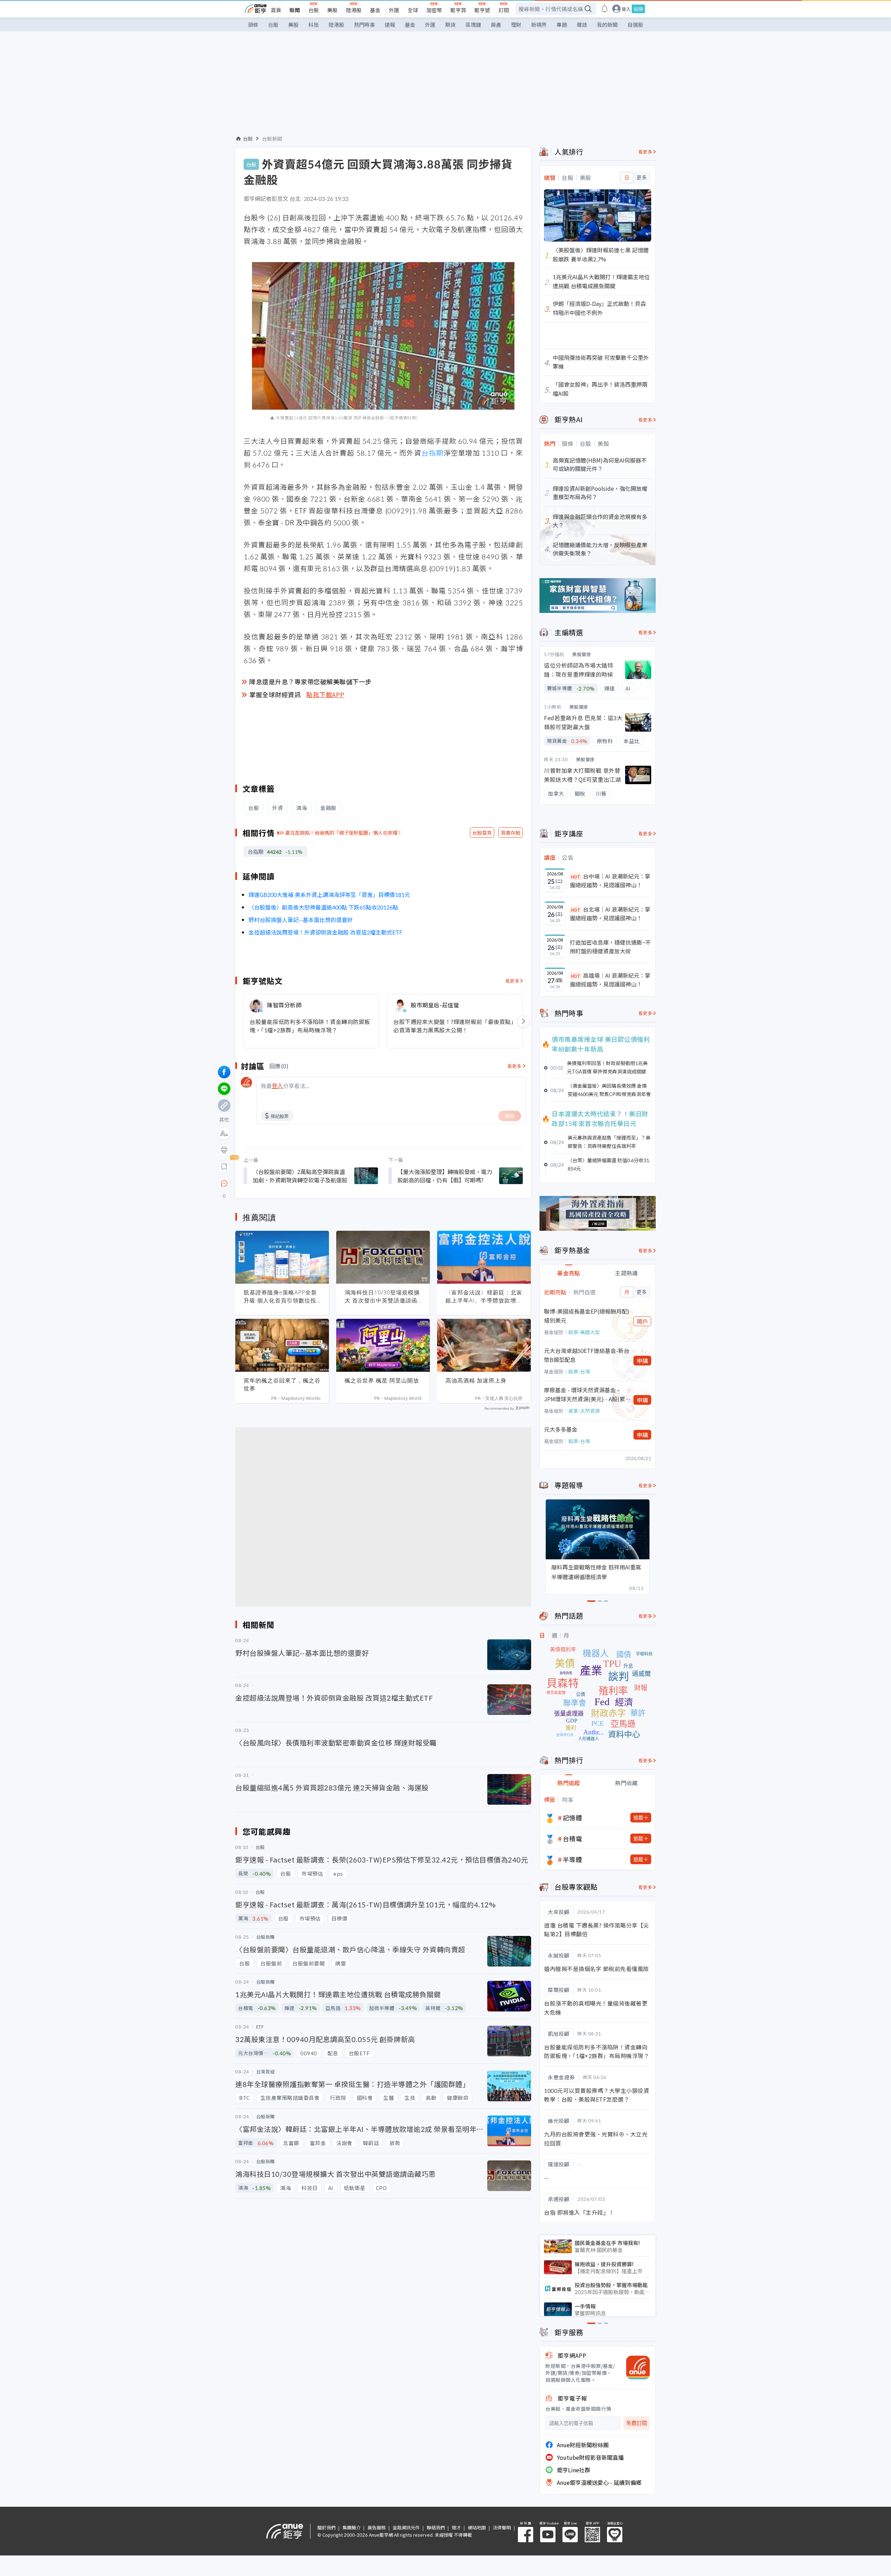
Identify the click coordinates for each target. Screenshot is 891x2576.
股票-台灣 (579, 1371)
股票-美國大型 (584, 1332)
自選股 (635, 25)
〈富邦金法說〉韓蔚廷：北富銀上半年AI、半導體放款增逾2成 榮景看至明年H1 (484, 1297)
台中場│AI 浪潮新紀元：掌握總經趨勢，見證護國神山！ (610, 881)
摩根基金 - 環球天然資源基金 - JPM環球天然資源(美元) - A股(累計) (585, 1395)
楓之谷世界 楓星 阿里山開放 (382, 1380)
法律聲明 (502, 2527)
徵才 (456, 2527)
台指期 (432, 453)
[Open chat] (224, 1184)
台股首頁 (482, 833)
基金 (375, 10)
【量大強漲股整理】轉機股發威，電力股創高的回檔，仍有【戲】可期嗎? (445, 1176)
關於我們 (326, 2527)
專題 (562, 25)
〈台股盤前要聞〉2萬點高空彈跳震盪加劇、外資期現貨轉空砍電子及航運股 (300, 1176)
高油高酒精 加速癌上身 (476, 1380)
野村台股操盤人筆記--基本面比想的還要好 (301, 920)
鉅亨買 (458, 10)
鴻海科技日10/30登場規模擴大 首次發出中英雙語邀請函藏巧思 (382, 1297)
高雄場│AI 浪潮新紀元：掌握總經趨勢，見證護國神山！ (610, 980)
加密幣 (434, 10)
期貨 (450, 25)
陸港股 (354, 10)
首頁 (276, 10)
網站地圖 (477, 2527)
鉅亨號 (482, 10)
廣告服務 (377, 2527)
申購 (642, 1361)
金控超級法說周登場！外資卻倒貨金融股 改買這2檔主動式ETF (325, 932)
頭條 (253, 25)
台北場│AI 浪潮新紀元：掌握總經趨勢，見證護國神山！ (610, 914)
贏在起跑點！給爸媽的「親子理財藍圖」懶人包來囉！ (344, 833)
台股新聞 (272, 139)
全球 (413, 10)
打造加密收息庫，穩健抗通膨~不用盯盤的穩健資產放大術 (610, 947)
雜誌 (582, 25)
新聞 (295, 10)
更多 (642, 178)
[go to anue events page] (605, 9)
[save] (224, 1167)
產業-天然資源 (584, 1411)
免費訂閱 (637, 2423)
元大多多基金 (561, 1429)
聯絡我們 (436, 2527)
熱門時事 (364, 25)
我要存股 (511, 833)
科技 (314, 25)
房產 (496, 25)
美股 (332, 10)
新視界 (539, 25)
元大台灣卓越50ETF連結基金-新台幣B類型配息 (587, 1355)
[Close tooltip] (282, 1183)
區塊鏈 (473, 25)
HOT (576, 877)
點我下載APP (325, 694)
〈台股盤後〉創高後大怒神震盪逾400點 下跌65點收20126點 (323, 907)
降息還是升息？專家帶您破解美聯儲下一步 (310, 682)
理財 (516, 25)
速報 (390, 25)
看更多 (512, 981)
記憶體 (573, 1818)
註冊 (638, 9)
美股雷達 (582, 654)
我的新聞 (607, 25)
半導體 (573, 1859)
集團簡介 (352, 2527)
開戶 (642, 1321)
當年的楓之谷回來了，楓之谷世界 (282, 1384)
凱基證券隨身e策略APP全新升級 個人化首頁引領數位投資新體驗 (280, 1297)
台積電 (573, 1838)
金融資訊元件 (406, 2527)
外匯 (394, 10)
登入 (626, 9)
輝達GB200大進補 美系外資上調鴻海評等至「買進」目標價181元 (329, 895)
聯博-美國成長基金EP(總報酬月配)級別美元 (587, 1316)
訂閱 (504, 10)
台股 (314, 10)
